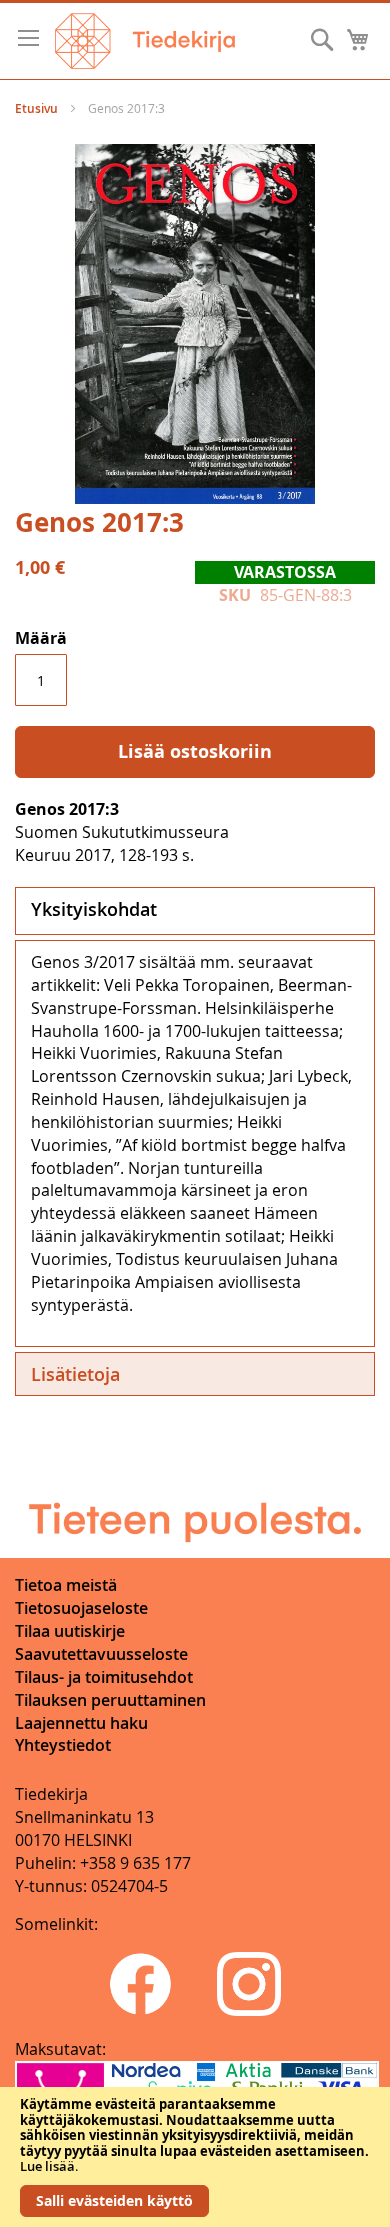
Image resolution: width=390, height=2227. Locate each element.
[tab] (195, 911)
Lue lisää (47, 2166)
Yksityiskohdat (94, 909)
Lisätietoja (75, 1374)
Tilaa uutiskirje (70, 1631)
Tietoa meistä (66, 1585)
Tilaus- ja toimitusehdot (104, 1677)
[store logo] (145, 41)
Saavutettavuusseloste (101, 1654)
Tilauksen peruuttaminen (110, 1700)
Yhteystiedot (63, 1745)
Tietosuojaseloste (81, 1608)
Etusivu (36, 108)
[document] (195, 2157)
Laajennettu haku (81, 1723)
